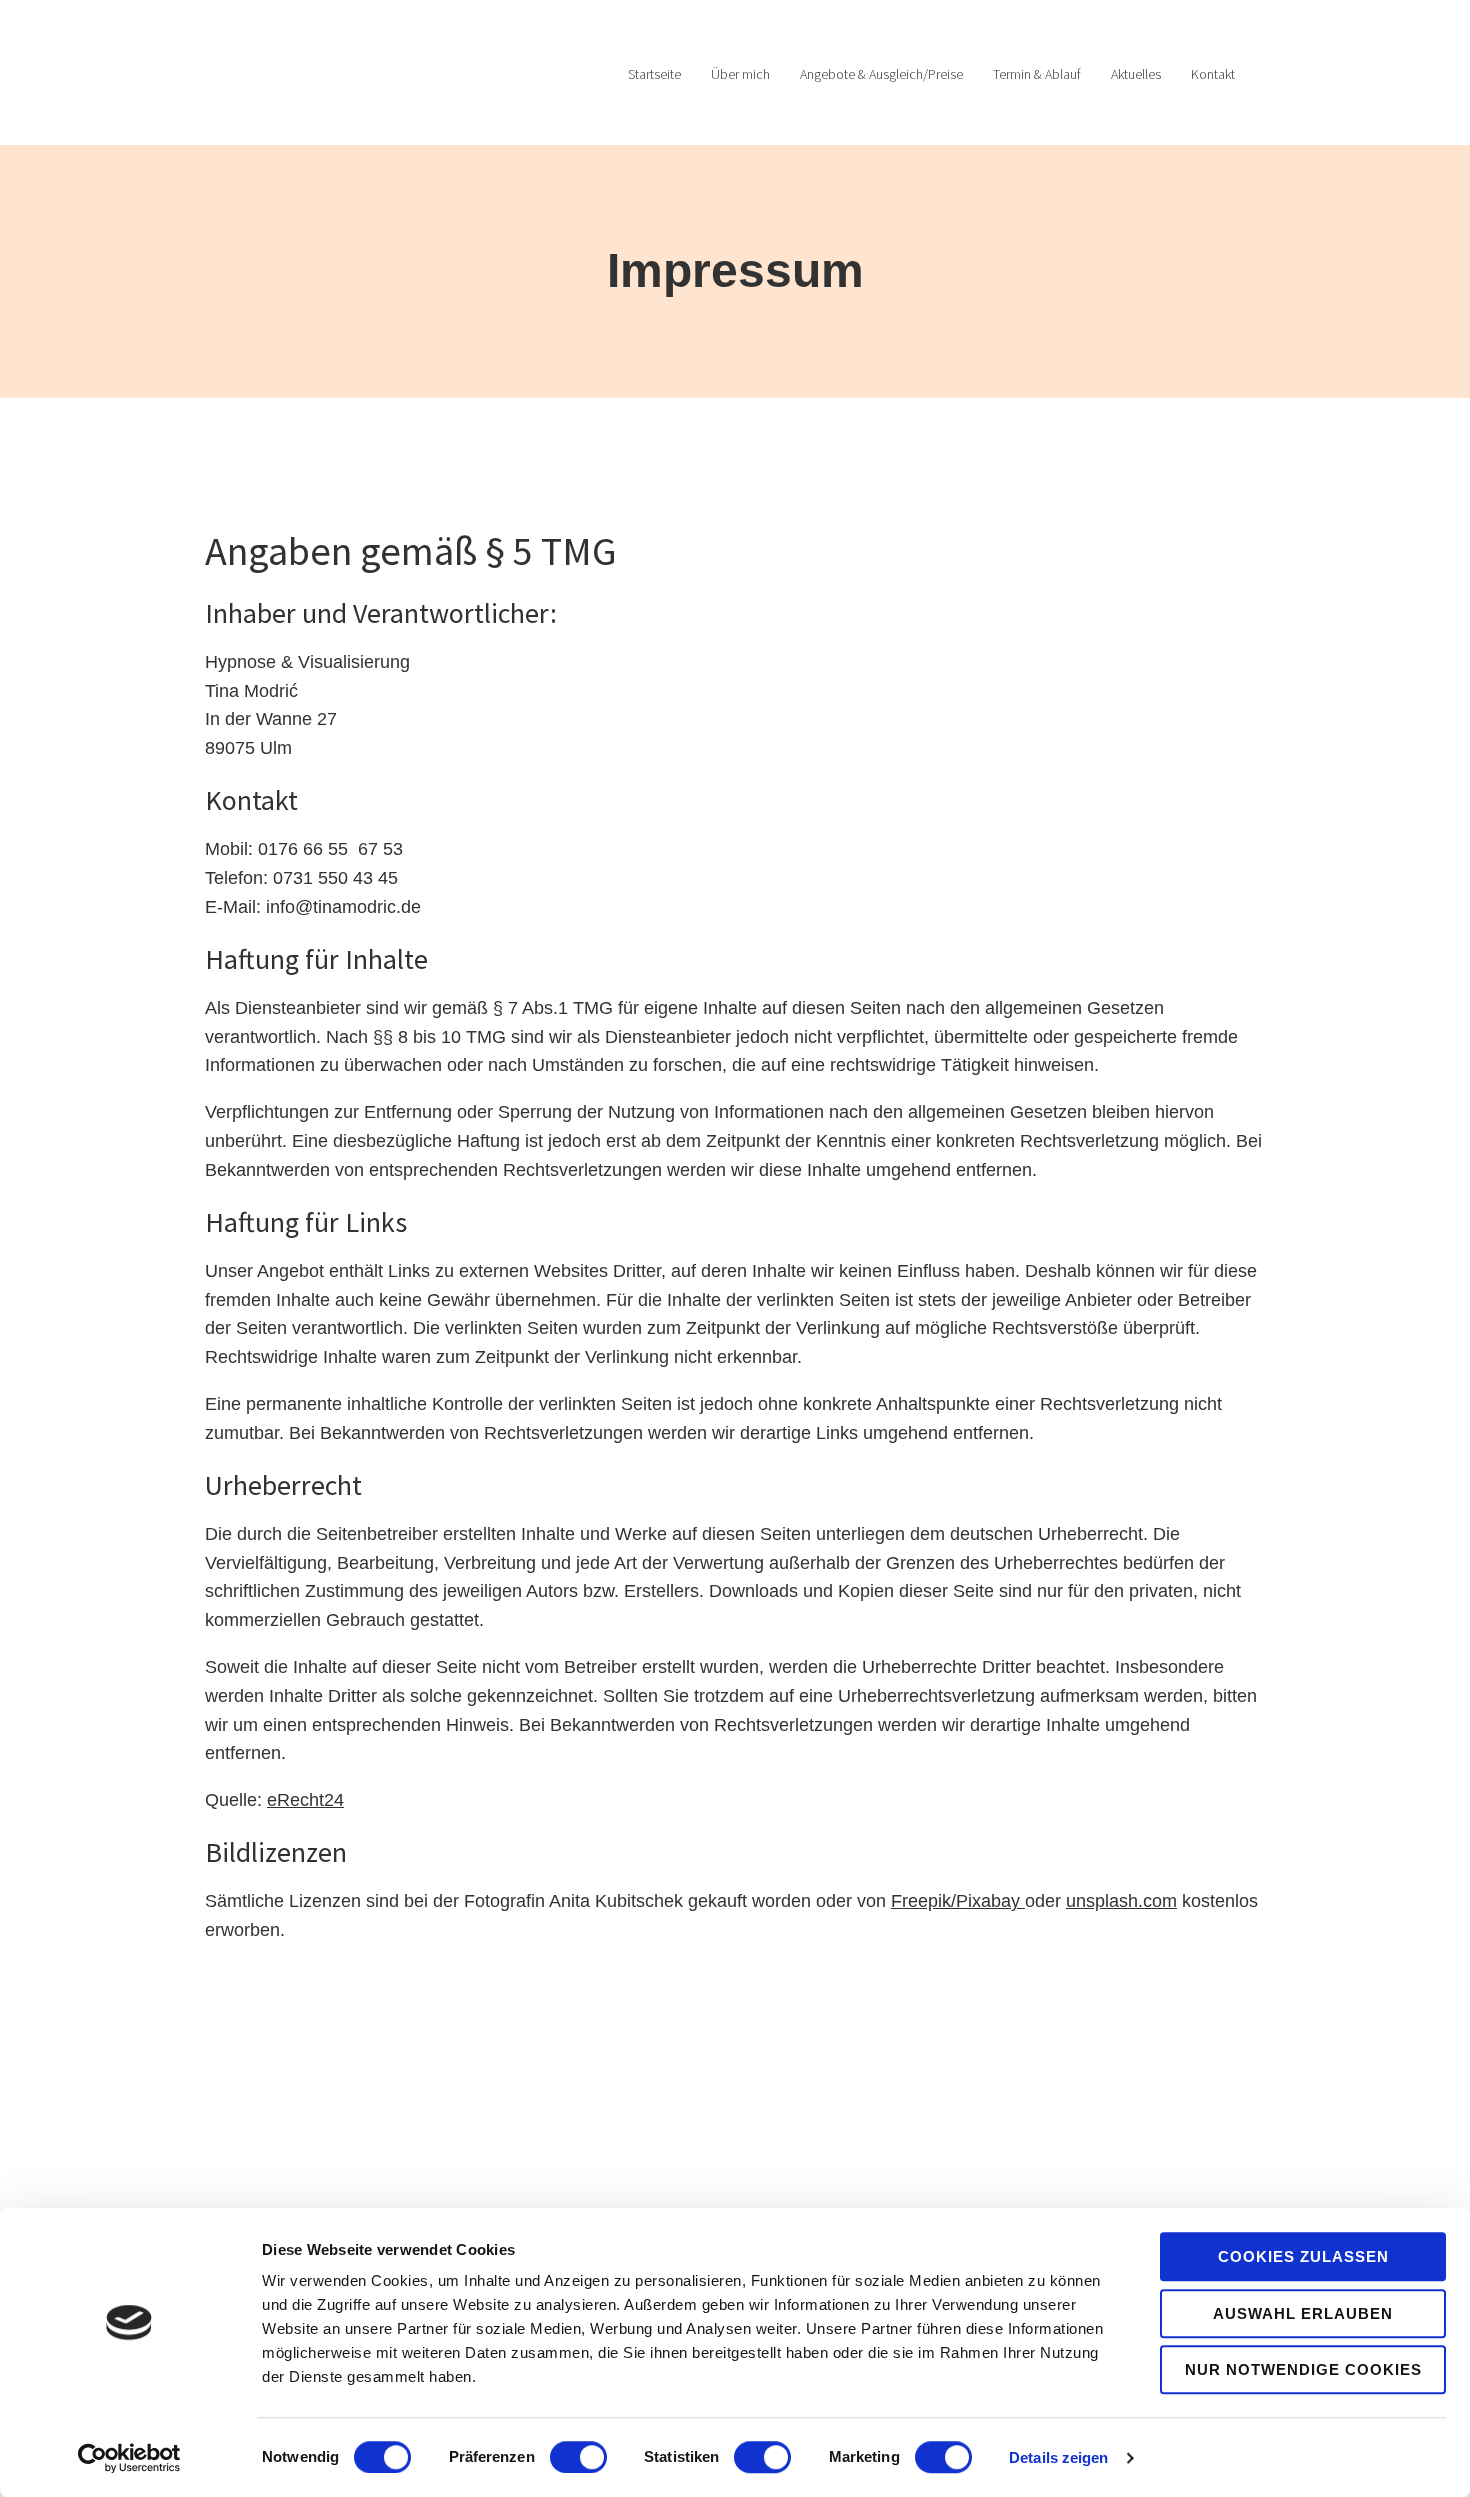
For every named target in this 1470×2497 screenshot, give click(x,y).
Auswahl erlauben (1303, 2313)
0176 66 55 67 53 (330, 849)
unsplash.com (1121, 1901)
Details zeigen (1058, 2457)
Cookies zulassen (1303, 2256)
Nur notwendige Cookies (1303, 2369)
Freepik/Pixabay (955, 1901)
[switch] (578, 2457)
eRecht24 (305, 1800)
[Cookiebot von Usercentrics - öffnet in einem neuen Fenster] (129, 2458)
